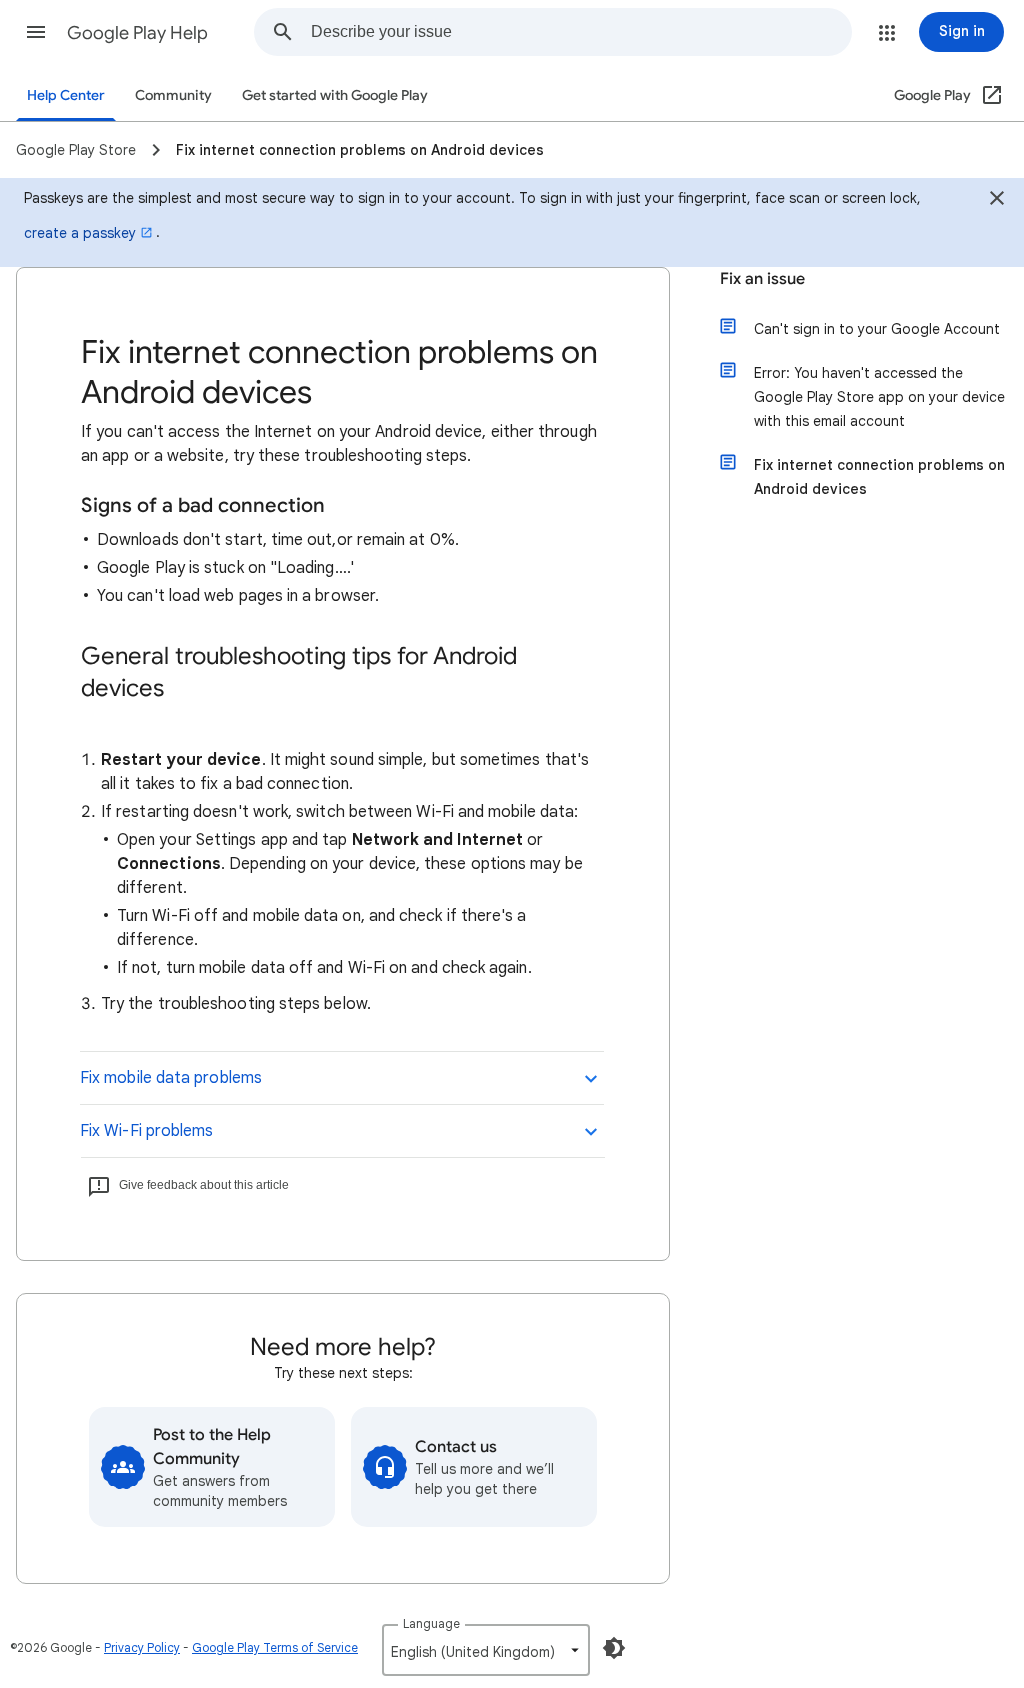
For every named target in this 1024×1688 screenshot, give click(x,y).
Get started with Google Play (335, 95)
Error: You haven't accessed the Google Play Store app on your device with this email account (879, 397)
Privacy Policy (142, 1647)
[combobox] (581, 32)
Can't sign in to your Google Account (877, 329)
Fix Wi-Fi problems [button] (146, 1131)
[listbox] (486, 1650)
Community (173, 95)
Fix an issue (762, 279)
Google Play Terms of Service (275, 1647)
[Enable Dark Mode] (614, 1648)
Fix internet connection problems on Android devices (879, 477)
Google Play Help (137, 33)
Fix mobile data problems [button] (171, 1078)
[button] (36, 32)
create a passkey (80, 233)
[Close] (997, 201)
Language (431, 1623)
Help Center (66, 95)
